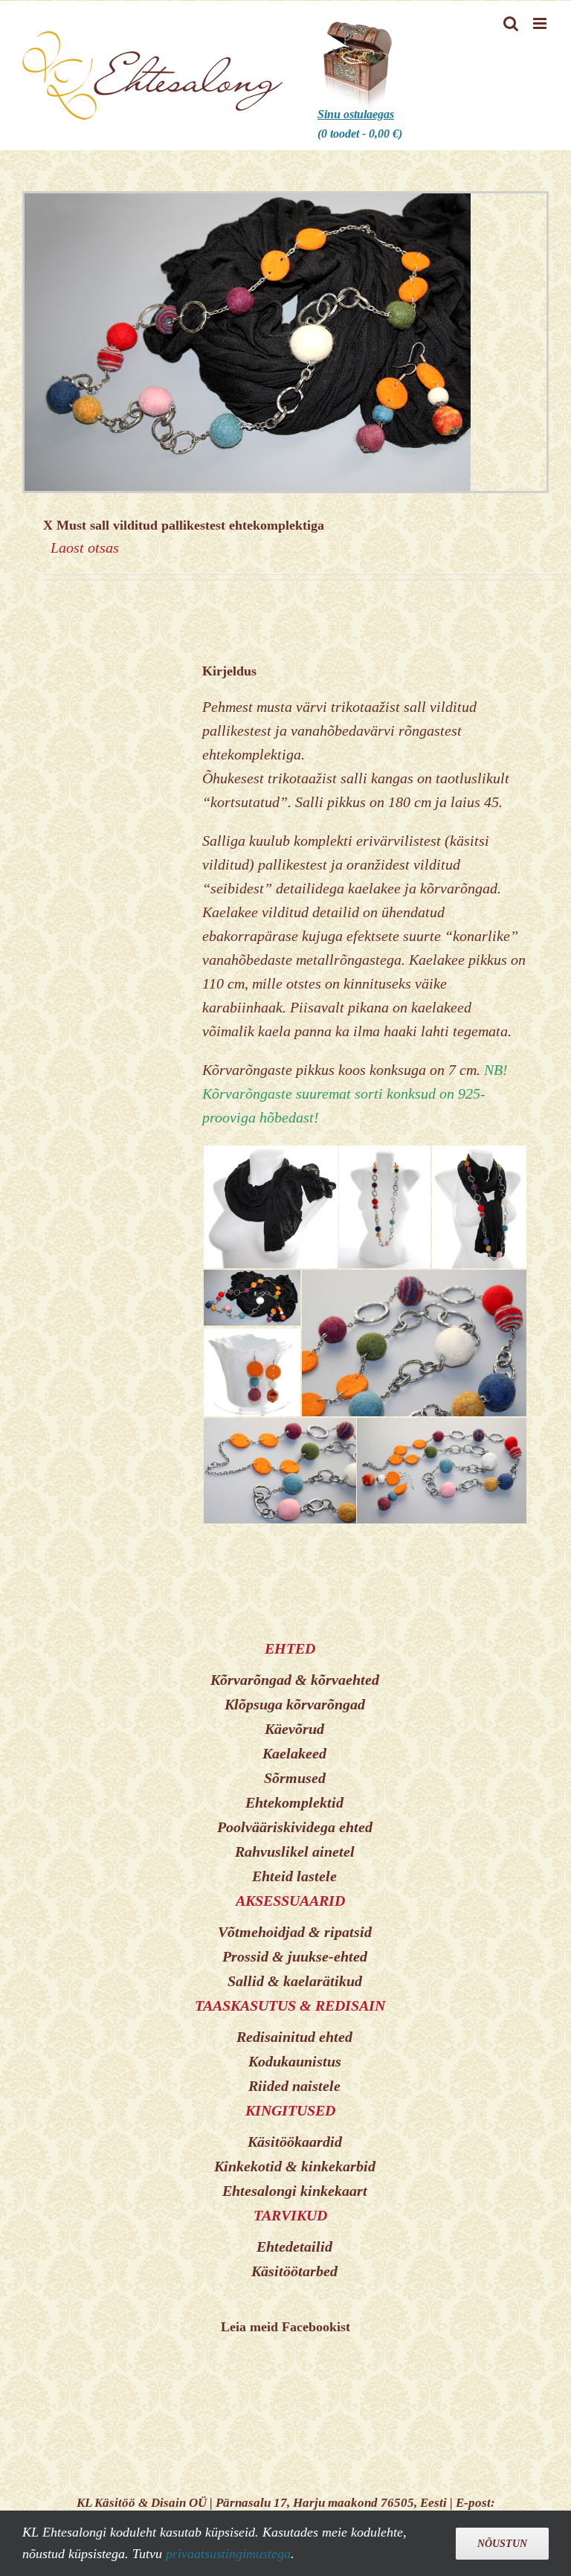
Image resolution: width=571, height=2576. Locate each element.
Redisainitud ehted (294, 2037)
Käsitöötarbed (294, 2271)
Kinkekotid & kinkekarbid (295, 2166)
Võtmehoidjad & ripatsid (295, 1932)
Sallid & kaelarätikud (295, 1981)
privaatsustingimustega (228, 2554)
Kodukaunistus (295, 2061)
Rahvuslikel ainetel (295, 1851)
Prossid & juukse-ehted (295, 1956)
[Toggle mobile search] (511, 23)
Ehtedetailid (294, 2246)
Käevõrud (294, 1729)
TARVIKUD (290, 2215)
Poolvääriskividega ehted (295, 1827)
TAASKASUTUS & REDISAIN (290, 2005)
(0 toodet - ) (360, 124)
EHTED (290, 1648)
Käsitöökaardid (295, 2142)
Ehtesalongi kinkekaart (295, 2191)
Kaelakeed (294, 1753)
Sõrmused (295, 1778)
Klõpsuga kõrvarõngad (295, 1704)
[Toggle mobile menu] (541, 23)
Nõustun (502, 2544)
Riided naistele (294, 2086)
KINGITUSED (290, 2110)
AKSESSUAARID (290, 1901)
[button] (270, 1207)
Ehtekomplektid (294, 1802)
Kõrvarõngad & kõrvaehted (295, 1680)
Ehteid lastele (294, 1876)
